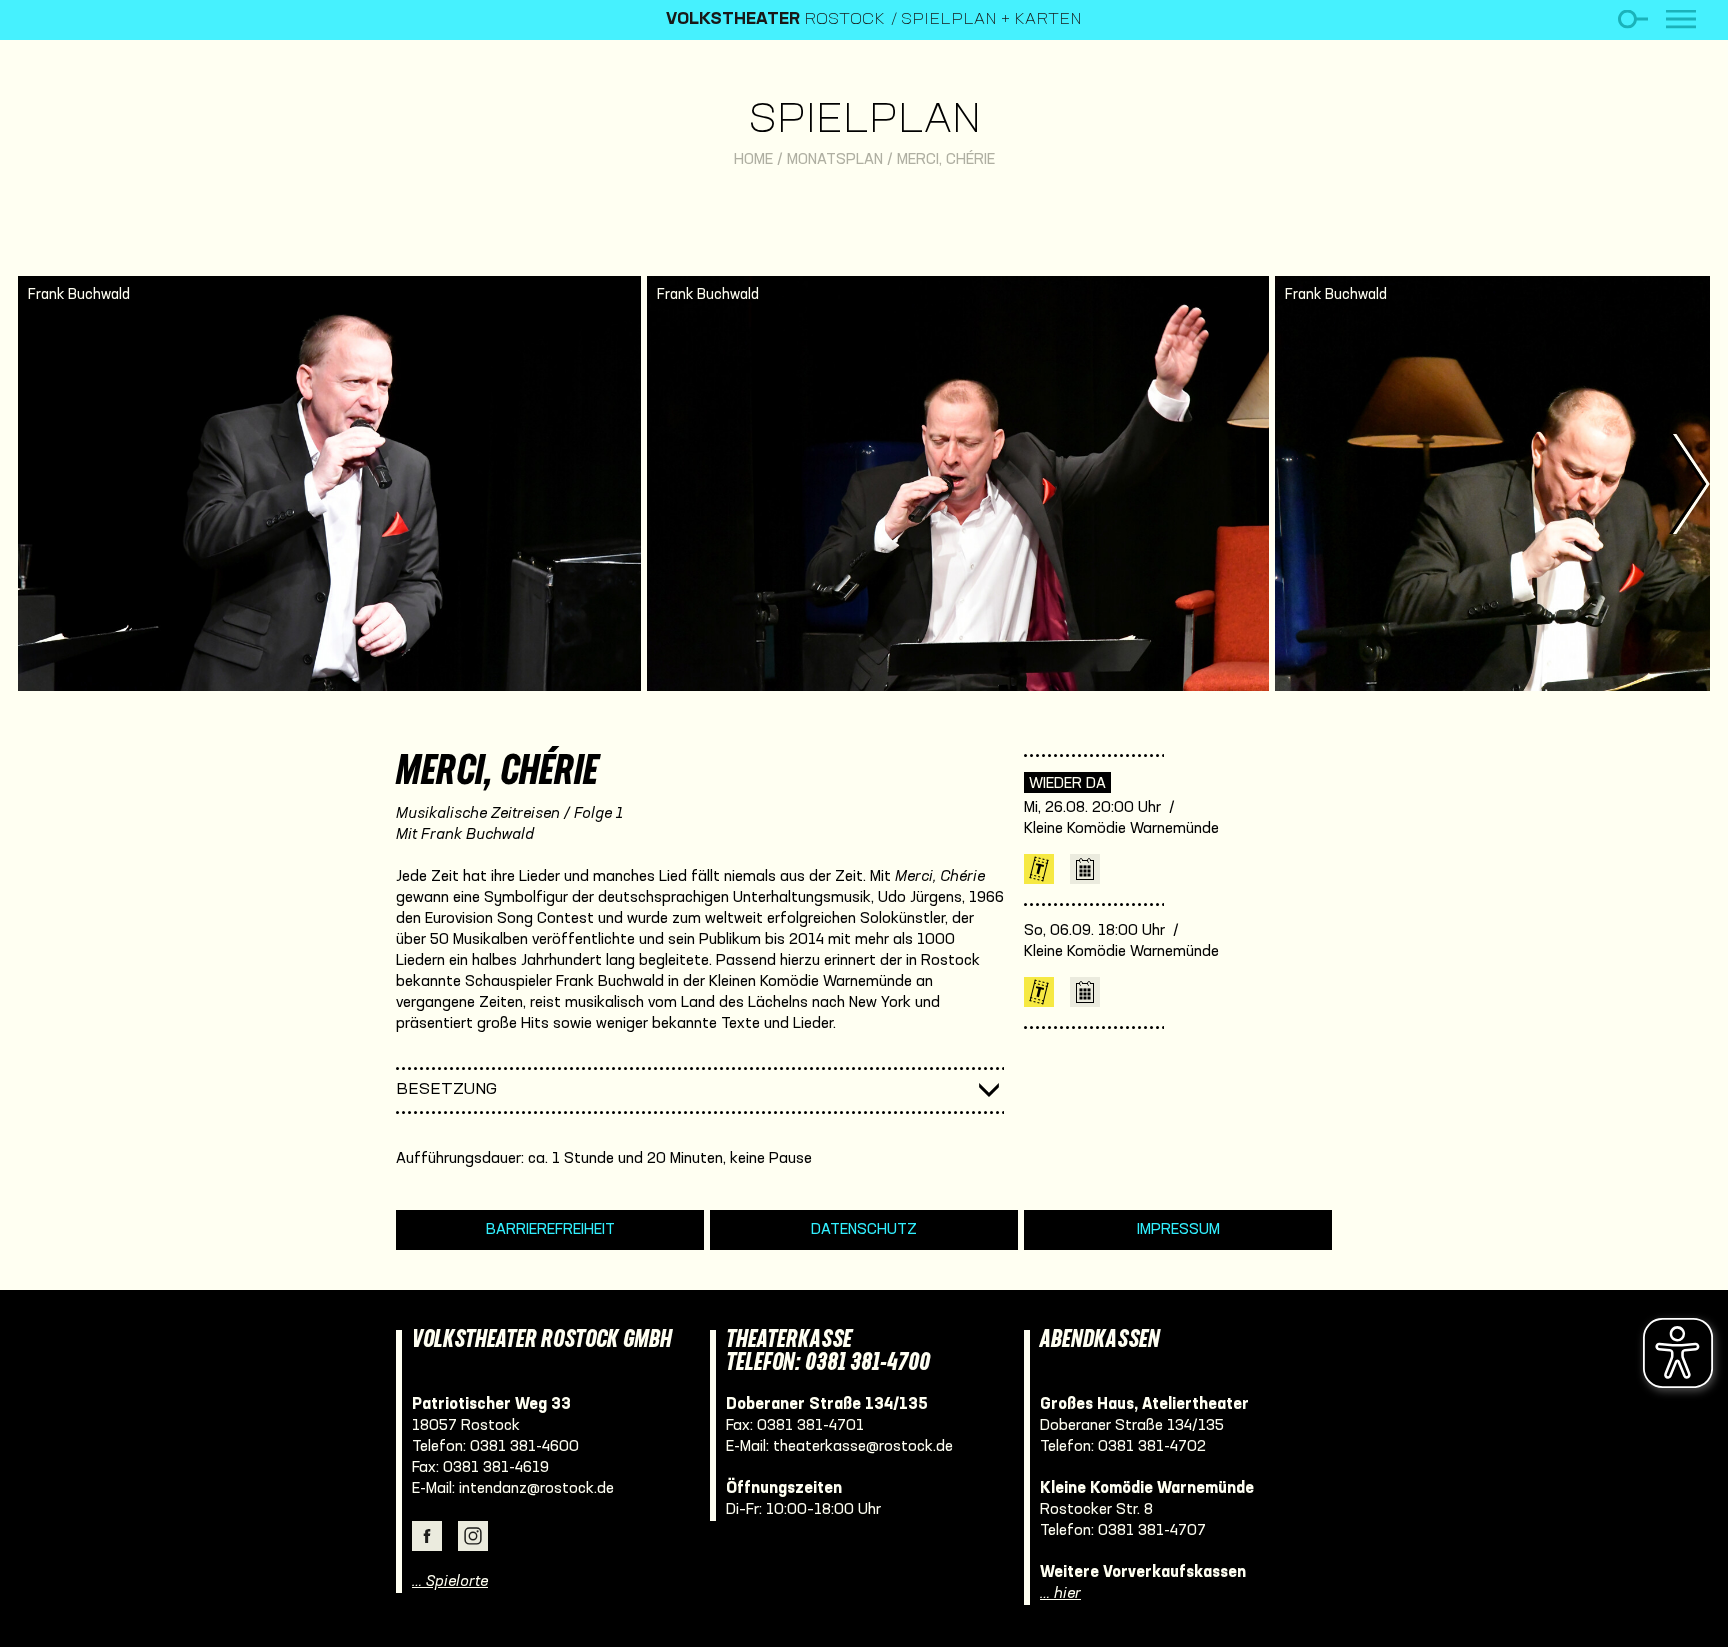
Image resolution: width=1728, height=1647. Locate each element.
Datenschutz (864, 1230)
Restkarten (1039, 869)
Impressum (1178, 1230)
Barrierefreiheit (550, 1230)
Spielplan (864, 121)
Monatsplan (835, 160)
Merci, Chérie (946, 160)
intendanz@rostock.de (536, 1489)
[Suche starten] (1632, 19)
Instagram (473, 1536)
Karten (1039, 992)
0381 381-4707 (1152, 1531)
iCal (1085, 869)
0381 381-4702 (1152, 1447)
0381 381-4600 (524, 1447)
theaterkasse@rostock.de (863, 1447)
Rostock (775, 20)
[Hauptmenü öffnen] (1681, 19)
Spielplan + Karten (991, 20)
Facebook (427, 1536)
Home (753, 160)
